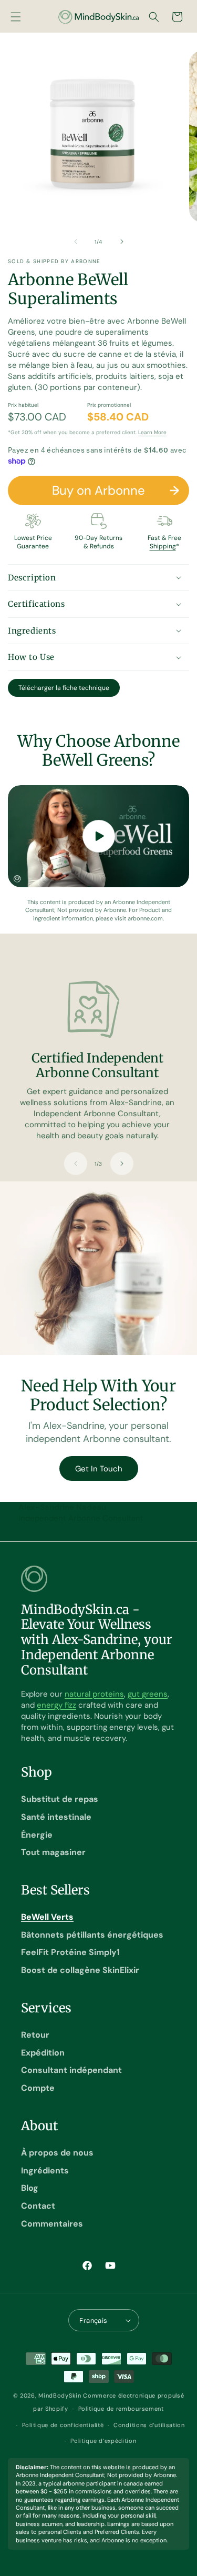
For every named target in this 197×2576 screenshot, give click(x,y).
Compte (38, 2088)
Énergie (37, 1835)
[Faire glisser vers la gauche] (76, 242)
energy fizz (56, 1705)
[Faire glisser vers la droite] (122, 242)
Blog (30, 2188)
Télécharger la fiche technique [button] (64, 688)
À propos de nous (57, 2153)
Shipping (163, 546)
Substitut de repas (60, 1799)
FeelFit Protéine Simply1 (70, 1952)
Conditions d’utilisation (149, 2425)
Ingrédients (45, 2171)
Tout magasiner (53, 1852)
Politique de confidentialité (63, 2425)
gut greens (148, 1694)
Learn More (152, 432)
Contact (38, 2206)
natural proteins (94, 1694)
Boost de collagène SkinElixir (80, 1970)
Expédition (43, 2053)
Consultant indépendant (71, 2070)
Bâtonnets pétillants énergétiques (92, 1935)
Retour (35, 2035)
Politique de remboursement (121, 2409)
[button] (16, 17)
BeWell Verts (47, 1917)
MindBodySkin (60, 2395)
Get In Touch (99, 1469)
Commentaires (52, 2224)
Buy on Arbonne (98, 490)
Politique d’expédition (103, 2441)
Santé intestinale (56, 1817)
